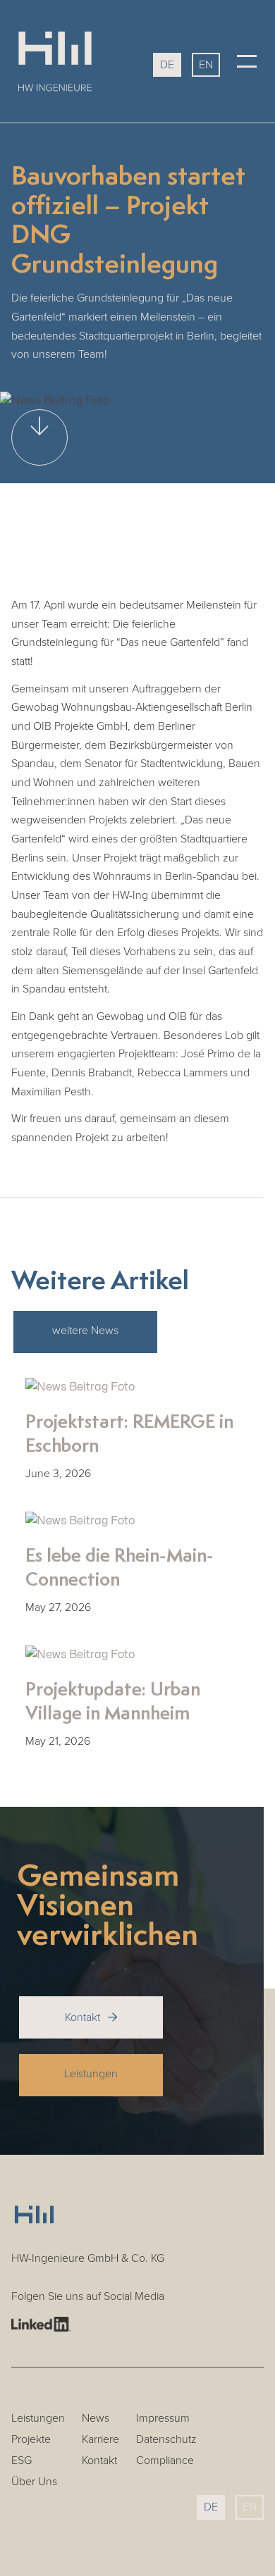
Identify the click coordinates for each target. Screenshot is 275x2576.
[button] (247, 61)
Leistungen (91, 2074)
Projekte (31, 2440)
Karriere (100, 2440)
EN (206, 65)
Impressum (163, 2419)
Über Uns (34, 2482)
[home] (71, 61)
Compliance (165, 2461)
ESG (22, 2461)
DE (167, 65)
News (96, 2419)
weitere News (85, 1331)
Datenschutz (166, 2440)
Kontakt (91, 2017)
